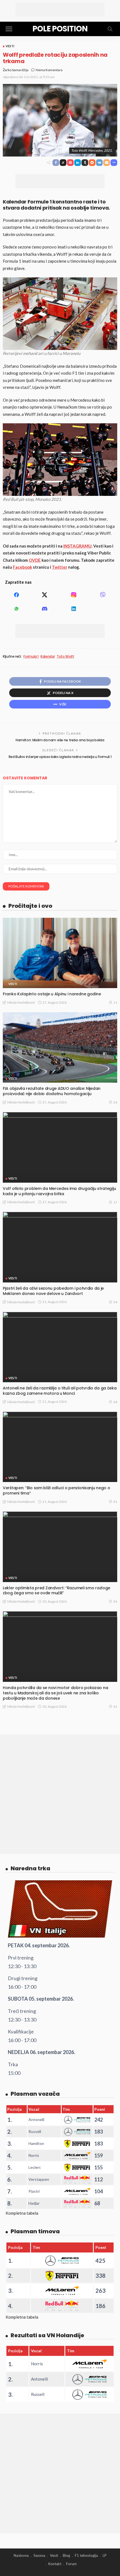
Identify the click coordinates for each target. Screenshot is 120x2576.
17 (115, 1202)
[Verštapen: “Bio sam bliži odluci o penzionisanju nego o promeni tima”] (60, 1447)
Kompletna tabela (22, 2213)
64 (115, 1402)
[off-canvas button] (9, 29)
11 (115, 1002)
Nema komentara (49, 70)
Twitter (60, 567)
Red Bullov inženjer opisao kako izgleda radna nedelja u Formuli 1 (60, 757)
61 (115, 1706)
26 (115, 1102)
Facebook (22, 567)
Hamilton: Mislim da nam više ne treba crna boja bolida (60, 740)
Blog (66, 2555)
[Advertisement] (60, 10)
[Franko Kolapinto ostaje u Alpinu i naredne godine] (60, 953)
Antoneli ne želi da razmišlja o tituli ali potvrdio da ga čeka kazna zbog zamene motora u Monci (60, 1391)
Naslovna (21, 2555)
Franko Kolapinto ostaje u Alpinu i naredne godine (52, 994)
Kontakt (55, 2564)
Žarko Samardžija (16, 70)
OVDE (35, 560)
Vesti (10, 46)
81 (115, 1502)
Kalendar (48, 657)
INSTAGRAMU (77, 546)
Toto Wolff (65, 657)
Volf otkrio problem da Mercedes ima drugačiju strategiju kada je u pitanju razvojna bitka (59, 1191)
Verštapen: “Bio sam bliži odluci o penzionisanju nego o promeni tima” (57, 1490)
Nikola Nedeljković (21, 1002)
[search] (110, 29)
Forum (71, 2564)
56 (115, 1601)
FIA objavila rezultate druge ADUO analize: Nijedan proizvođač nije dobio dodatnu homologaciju (52, 1091)
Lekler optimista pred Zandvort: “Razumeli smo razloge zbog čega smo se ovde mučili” (57, 1591)
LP (105, 2555)
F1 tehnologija (86, 2555)
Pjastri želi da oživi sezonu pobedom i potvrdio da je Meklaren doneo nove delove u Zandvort (53, 1291)
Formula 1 (31, 657)
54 (115, 1302)
